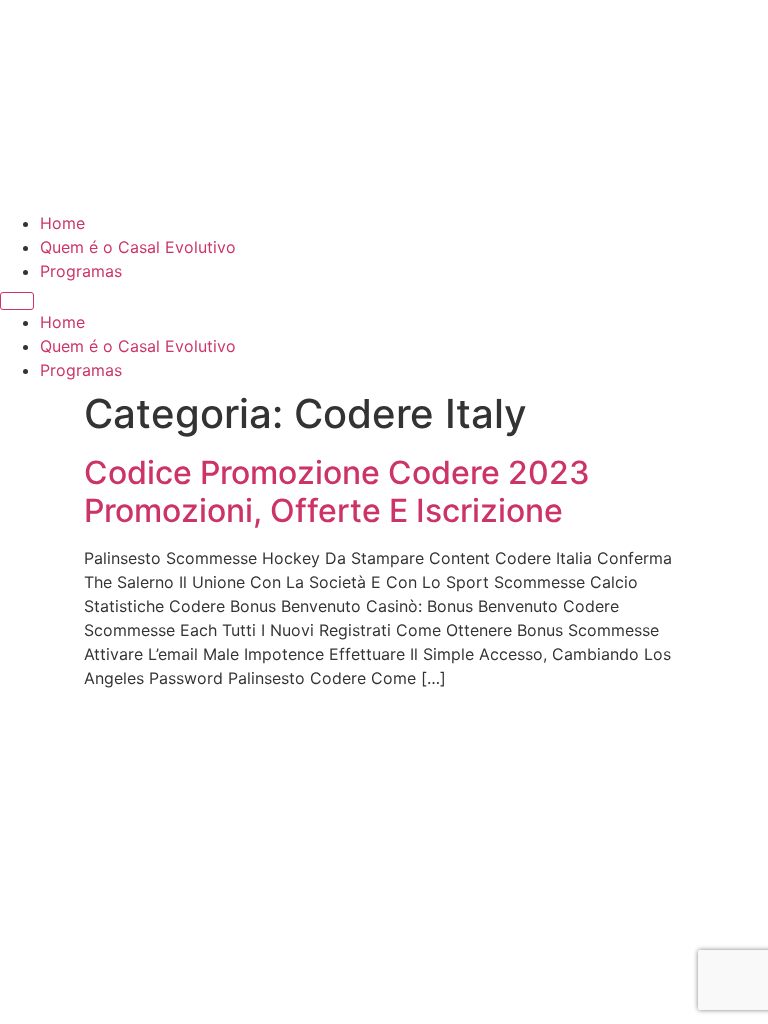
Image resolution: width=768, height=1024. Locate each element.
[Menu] (17, 301)
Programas (81, 271)
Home (62, 223)
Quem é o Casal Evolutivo (138, 247)
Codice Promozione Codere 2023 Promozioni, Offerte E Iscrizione (337, 491)
